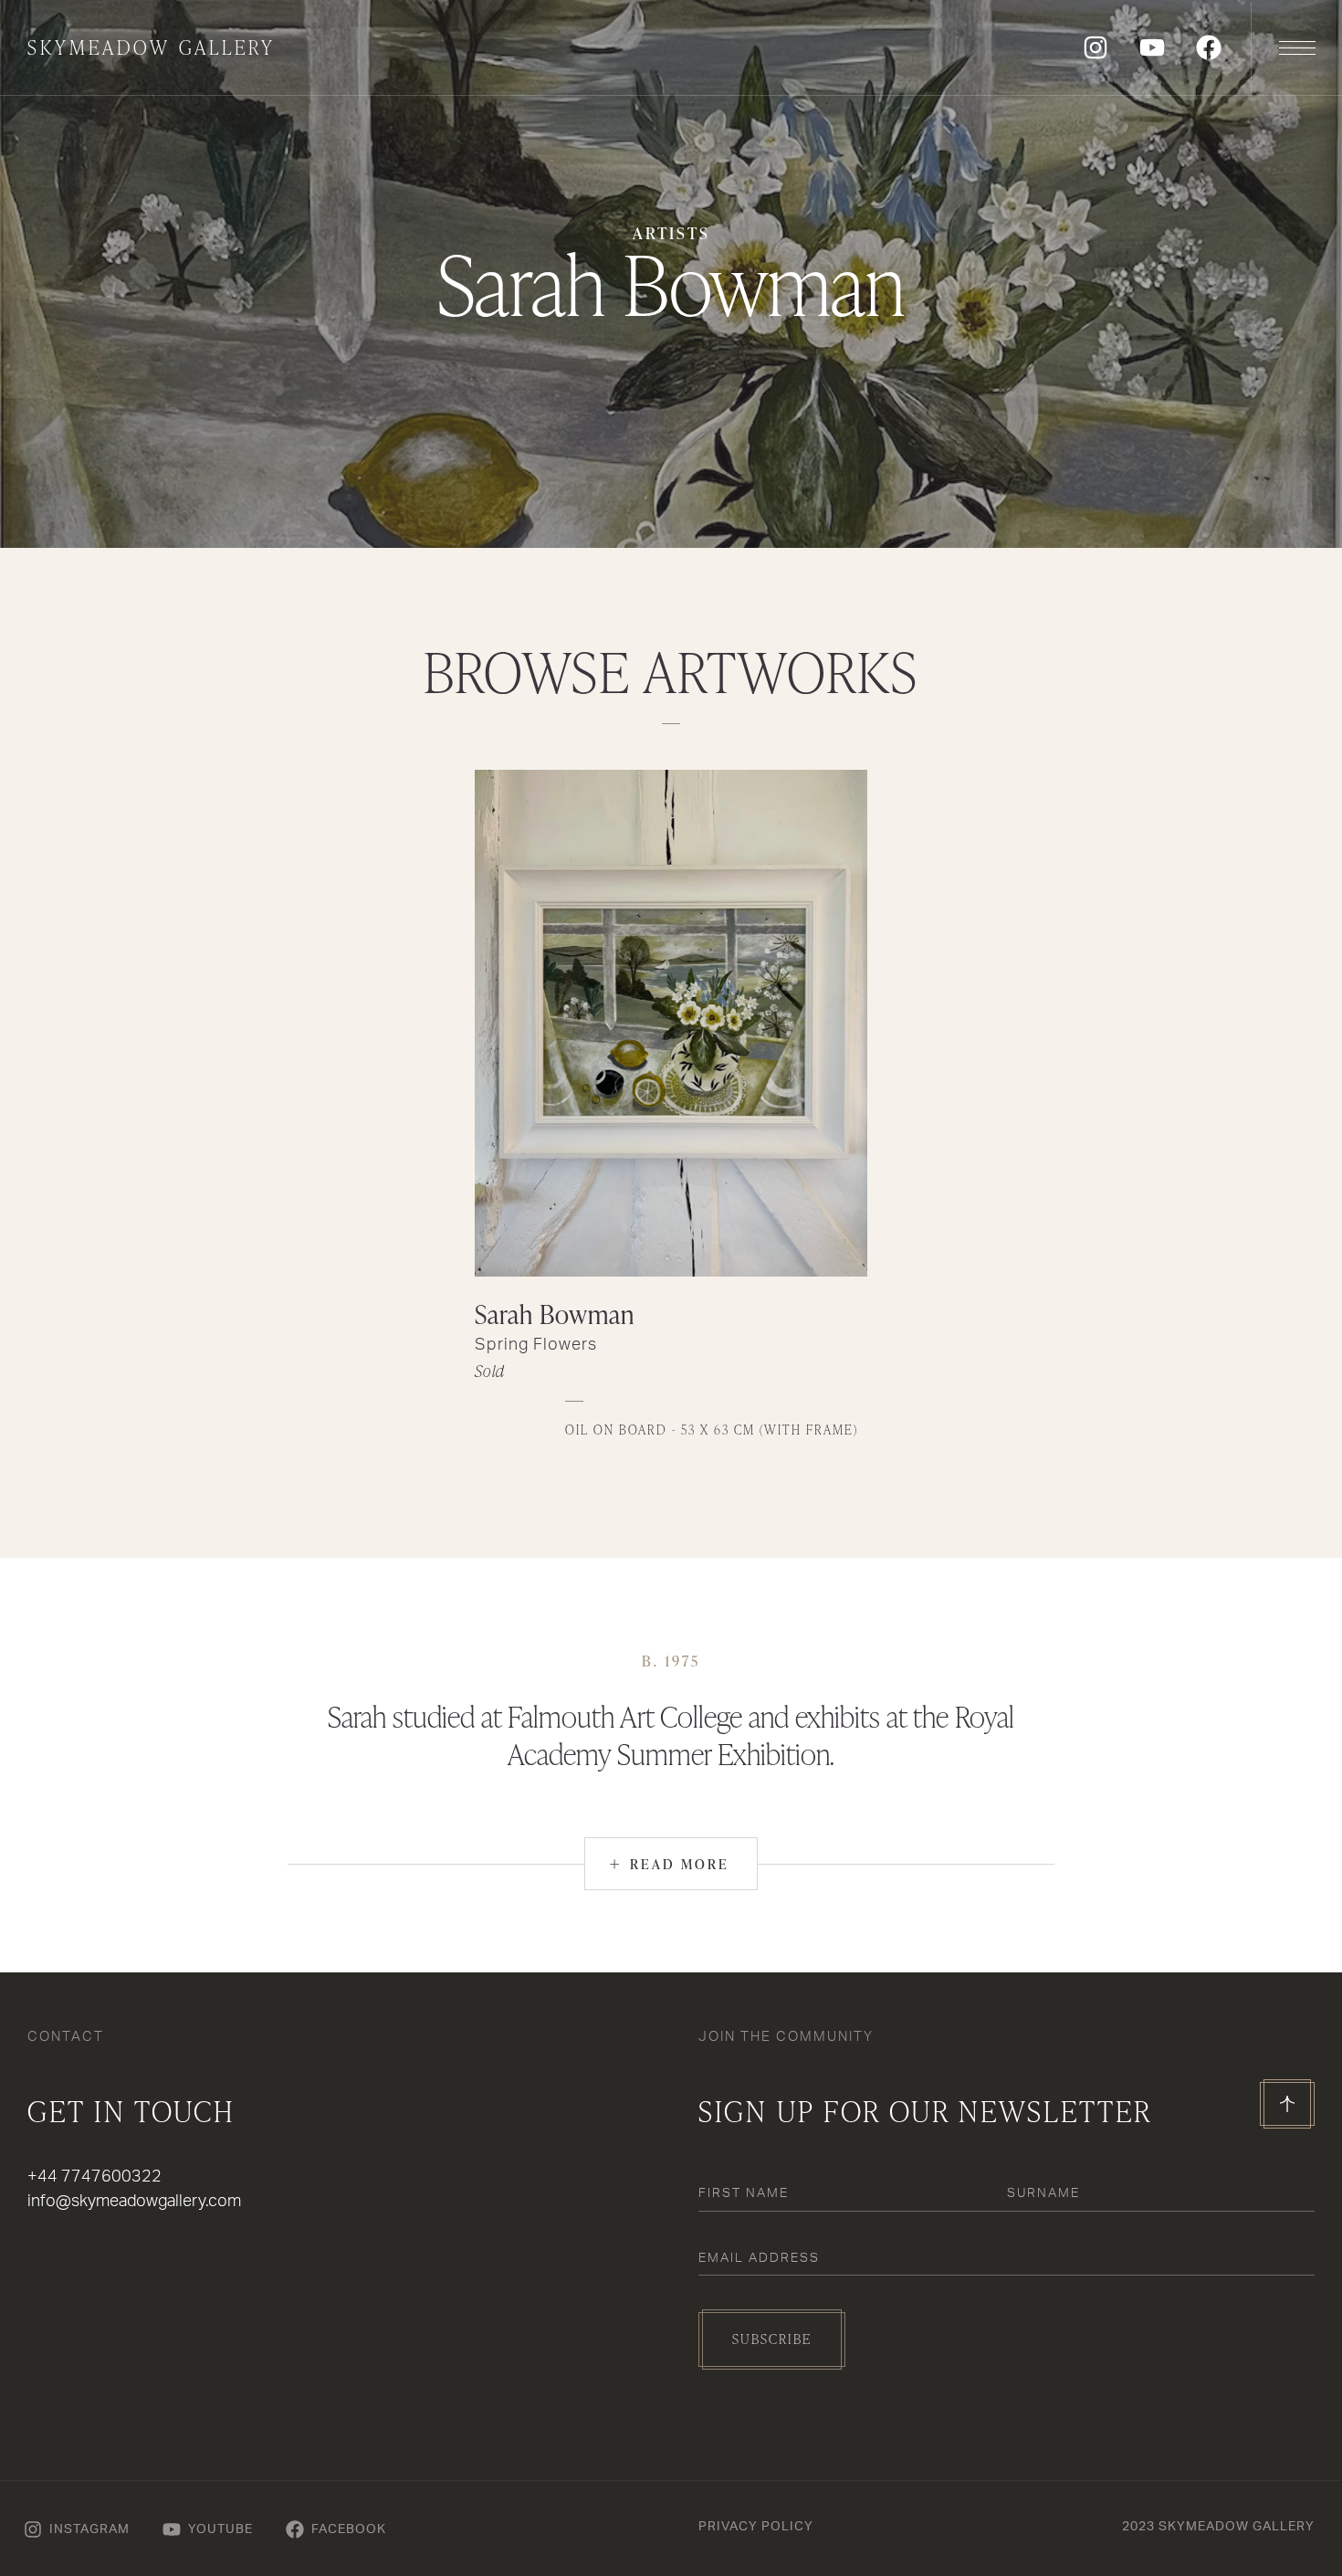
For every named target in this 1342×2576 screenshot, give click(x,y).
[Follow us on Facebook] (1209, 47)
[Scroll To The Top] (1287, 2104)
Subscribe (772, 2339)
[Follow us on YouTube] (1152, 47)
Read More (669, 1863)
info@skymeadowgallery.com (134, 2202)
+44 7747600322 (94, 2177)
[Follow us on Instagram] (1096, 47)
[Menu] (1296, 47)
